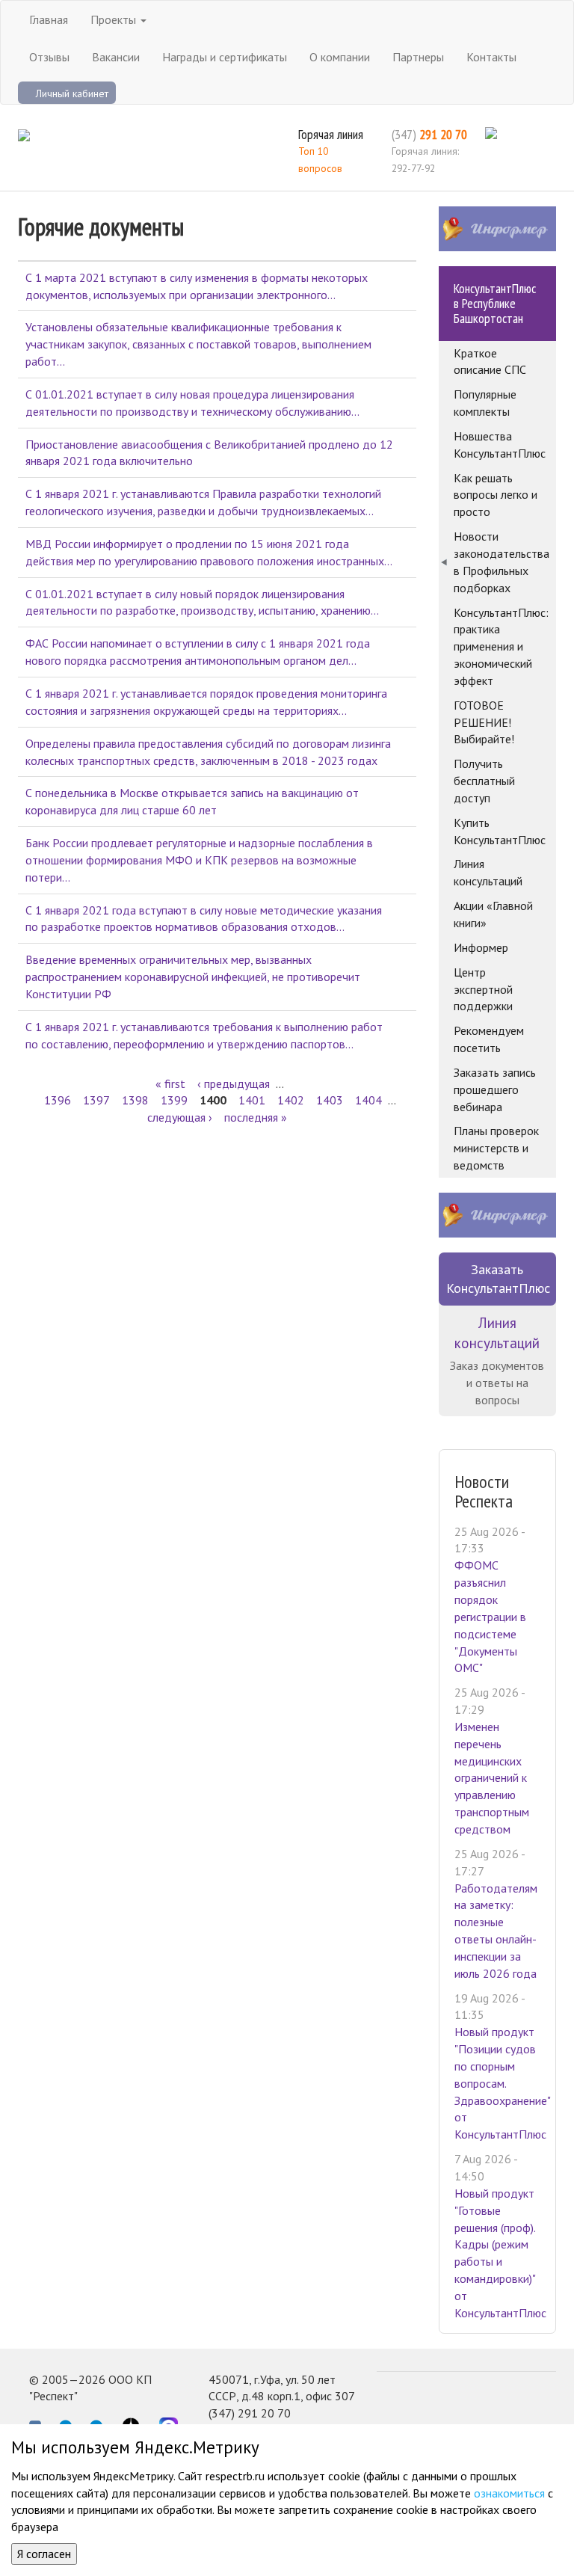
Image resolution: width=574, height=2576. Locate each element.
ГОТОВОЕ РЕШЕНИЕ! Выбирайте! (484, 722)
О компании (340, 57)
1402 (291, 1100)
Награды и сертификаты (225, 57)
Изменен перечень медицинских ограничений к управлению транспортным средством (492, 1778)
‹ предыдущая (234, 1083)
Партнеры (418, 57)
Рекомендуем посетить (489, 1039)
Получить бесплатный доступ (484, 781)
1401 (252, 1100)
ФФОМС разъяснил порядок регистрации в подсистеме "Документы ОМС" (490, 1616)
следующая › (180, 1117)
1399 (174, 1100)
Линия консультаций (488, 872)
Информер (481, 947)
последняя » (256, 1117)
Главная (49, 19)
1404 (368, 1100)
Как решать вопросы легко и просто (496, 495)
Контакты (491, 57)
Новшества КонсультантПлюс (500, 445)
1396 (58, 1100)
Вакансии (116, 57)
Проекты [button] (115, 19)
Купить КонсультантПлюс (500, 831)
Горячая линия (331, 134)
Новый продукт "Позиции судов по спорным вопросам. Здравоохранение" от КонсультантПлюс (502, 2083)
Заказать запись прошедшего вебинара (495, 1089)
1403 (330, 1100)
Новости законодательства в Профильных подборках (502, 562)
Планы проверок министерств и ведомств (496, 1148)
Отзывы (49, 57)
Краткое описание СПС (490, 362)
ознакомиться (509, 2493)
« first (170, 1083)
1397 (96, 1100)
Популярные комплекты (485, 403)
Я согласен (44, 2554)
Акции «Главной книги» (493, 914)
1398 (135, 1100)
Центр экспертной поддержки (483, 989)
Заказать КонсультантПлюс (498, 1279)
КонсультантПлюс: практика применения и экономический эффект (501, 646)
